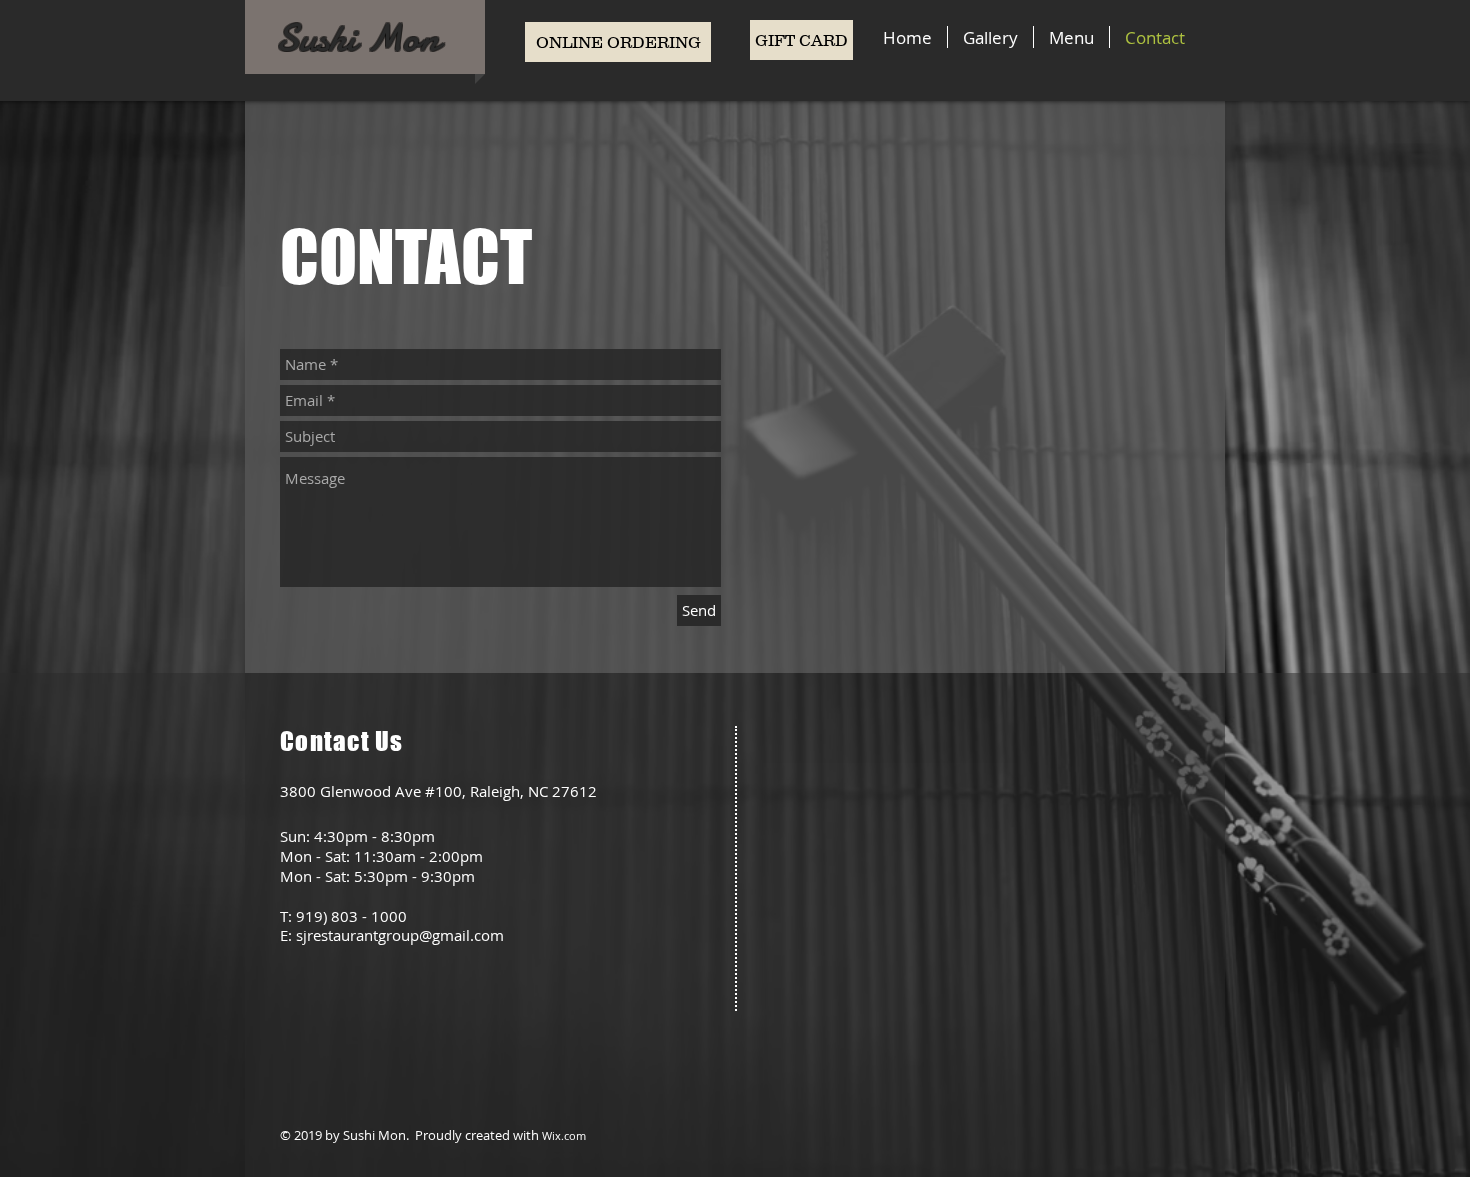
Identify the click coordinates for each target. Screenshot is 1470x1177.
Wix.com (564, 1135)
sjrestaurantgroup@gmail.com (400, 935)
